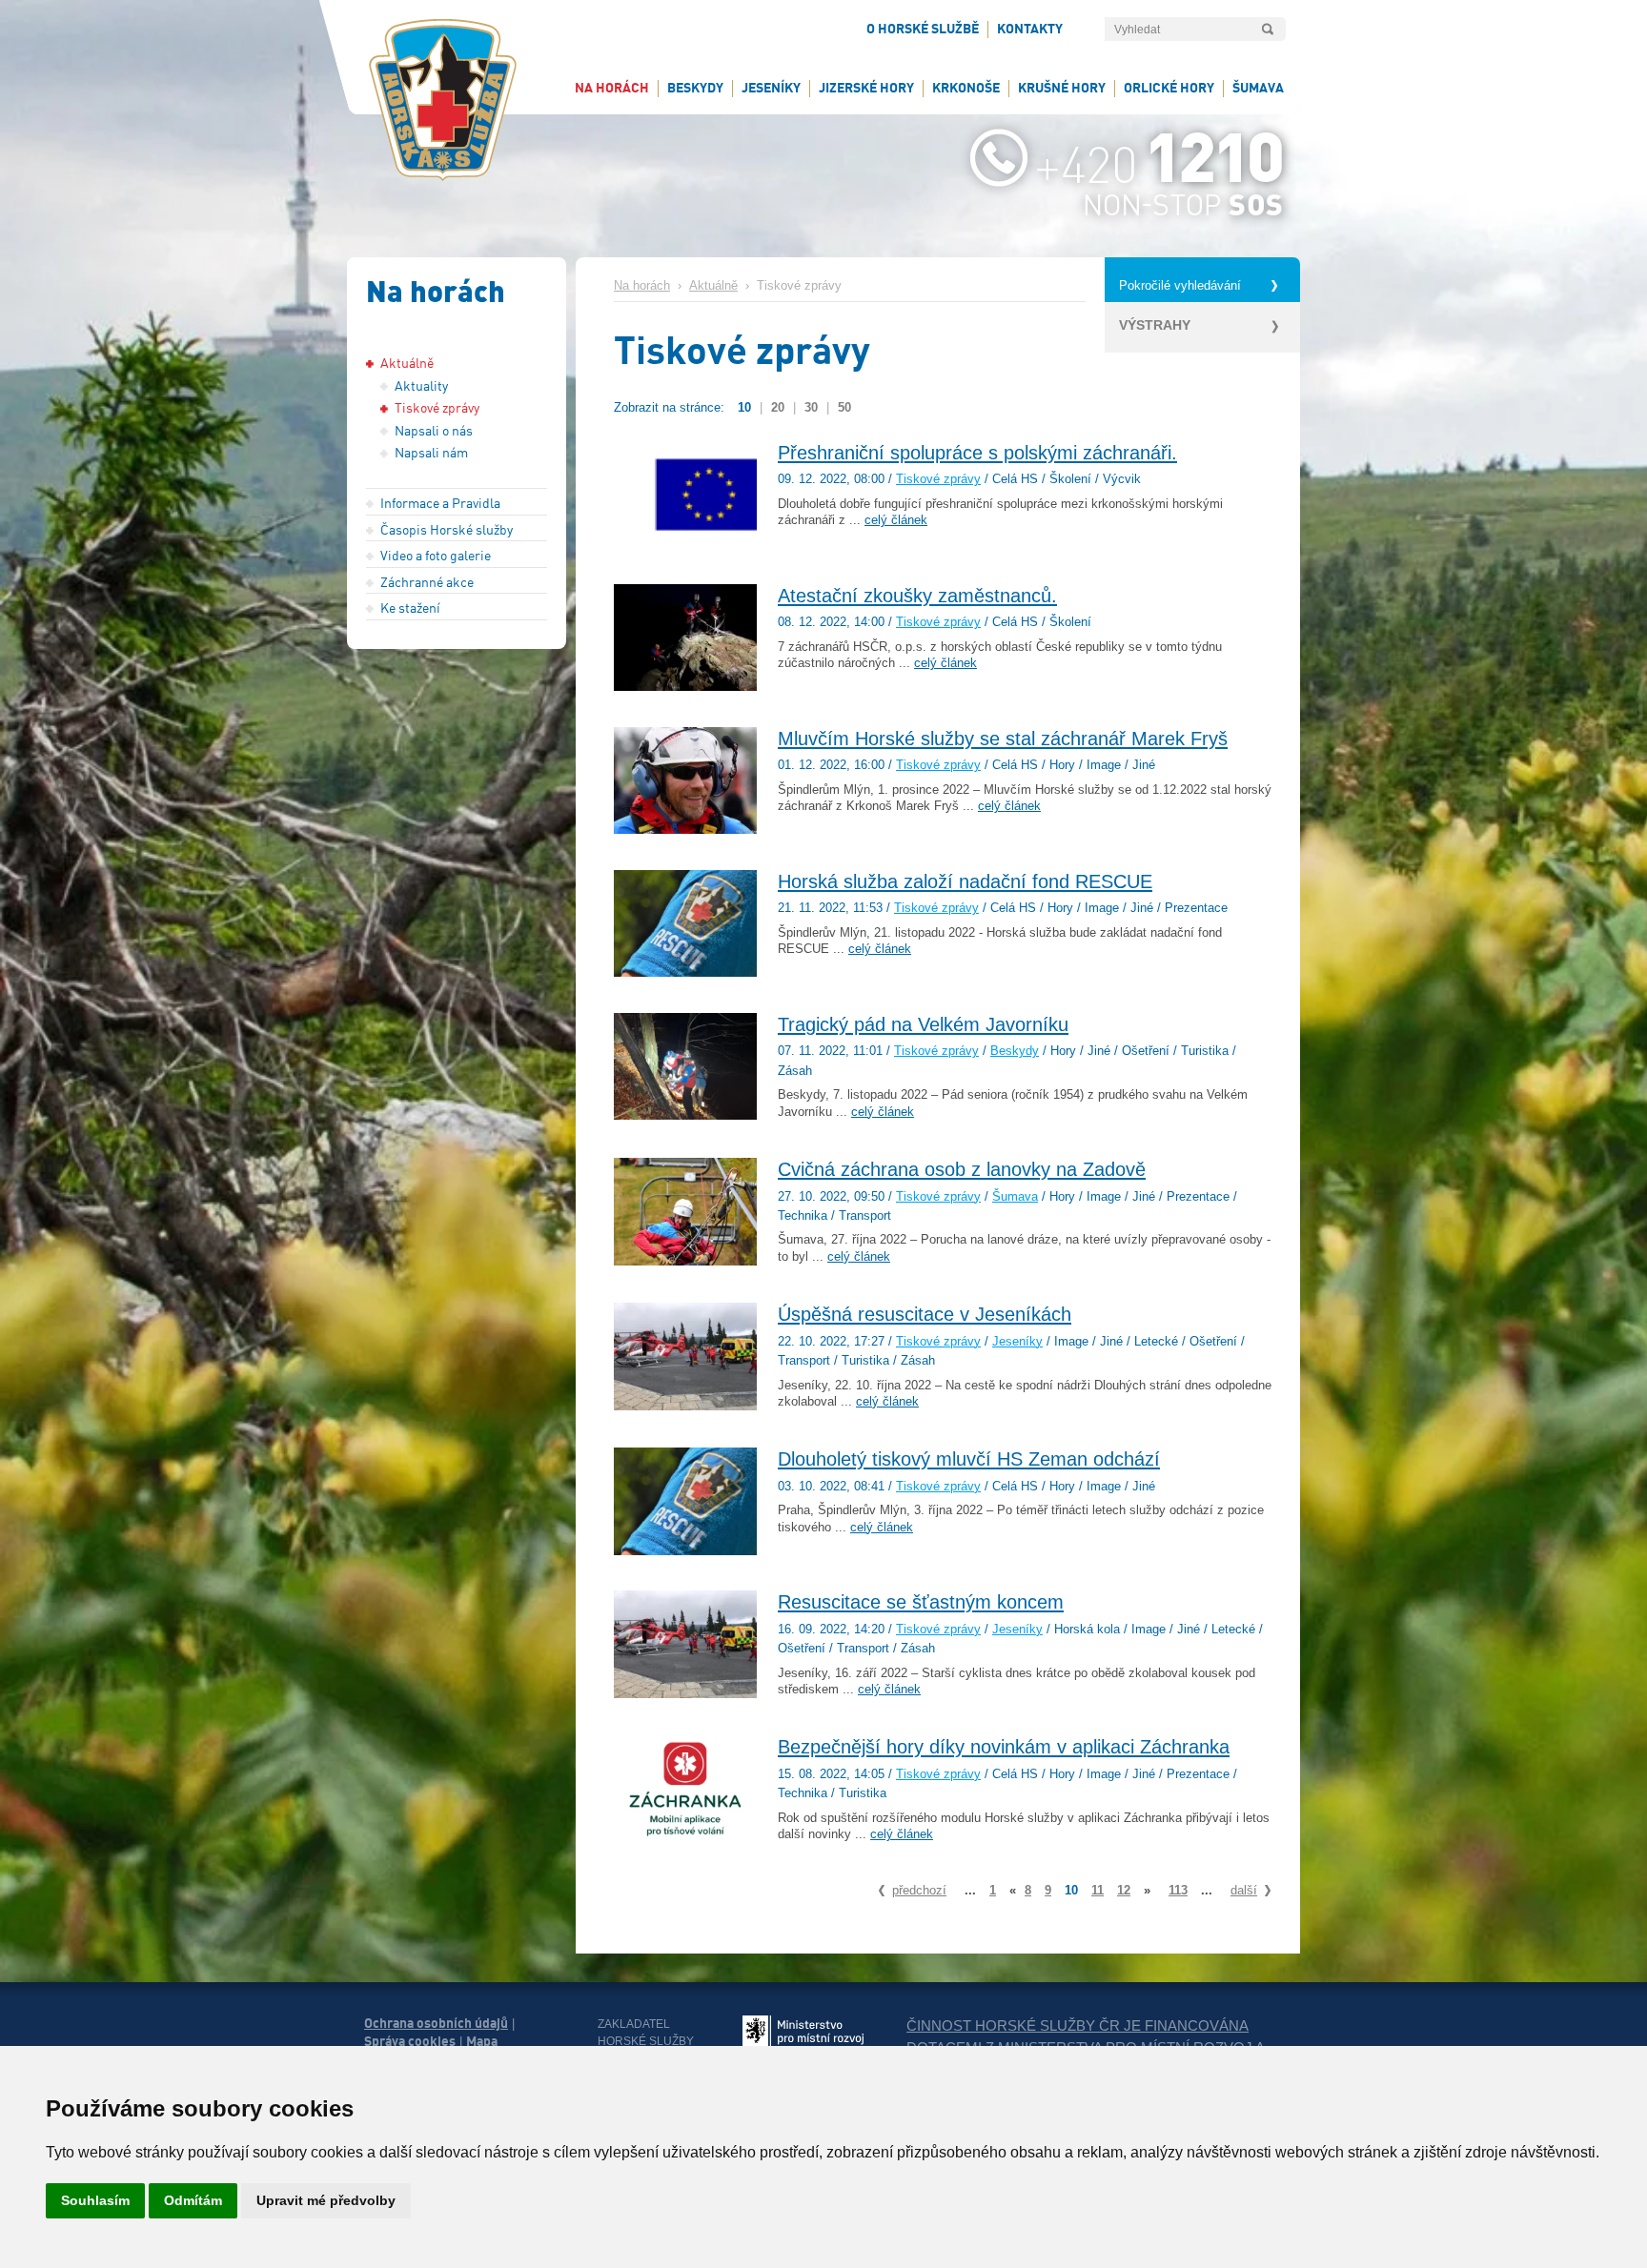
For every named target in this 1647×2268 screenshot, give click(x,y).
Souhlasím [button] (95, 2200)
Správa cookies (410, 2041)
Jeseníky (1017, 1342)
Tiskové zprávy (938, 479)
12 (1124, 1890)
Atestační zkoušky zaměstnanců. (917, 596)
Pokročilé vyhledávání (1180, 286)
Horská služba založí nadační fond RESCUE (965, 881)
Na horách (642, 286)
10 (744, 407)
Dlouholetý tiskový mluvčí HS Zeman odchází (969, 1459)
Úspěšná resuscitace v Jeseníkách (925, 1314)
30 (811, 407)
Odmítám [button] (193, 2200)
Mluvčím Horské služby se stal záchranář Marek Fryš (1003, 739)
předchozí (919, 1890)
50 (844, 407)
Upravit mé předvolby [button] (326, 2200)
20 (778, 407)
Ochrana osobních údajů (436, 2023)
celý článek (896, 520)
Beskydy (1015, 1051)
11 (1098, 1890)
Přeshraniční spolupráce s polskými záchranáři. (977, 453)
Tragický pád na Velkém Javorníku (923, 1024)
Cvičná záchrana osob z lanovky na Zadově (962, 1169)
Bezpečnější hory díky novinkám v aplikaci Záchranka (1004, 1747)
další (1244, 1890)
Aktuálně (713, 286)
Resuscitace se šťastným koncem (921, 1602)
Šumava (1015, 1197)
